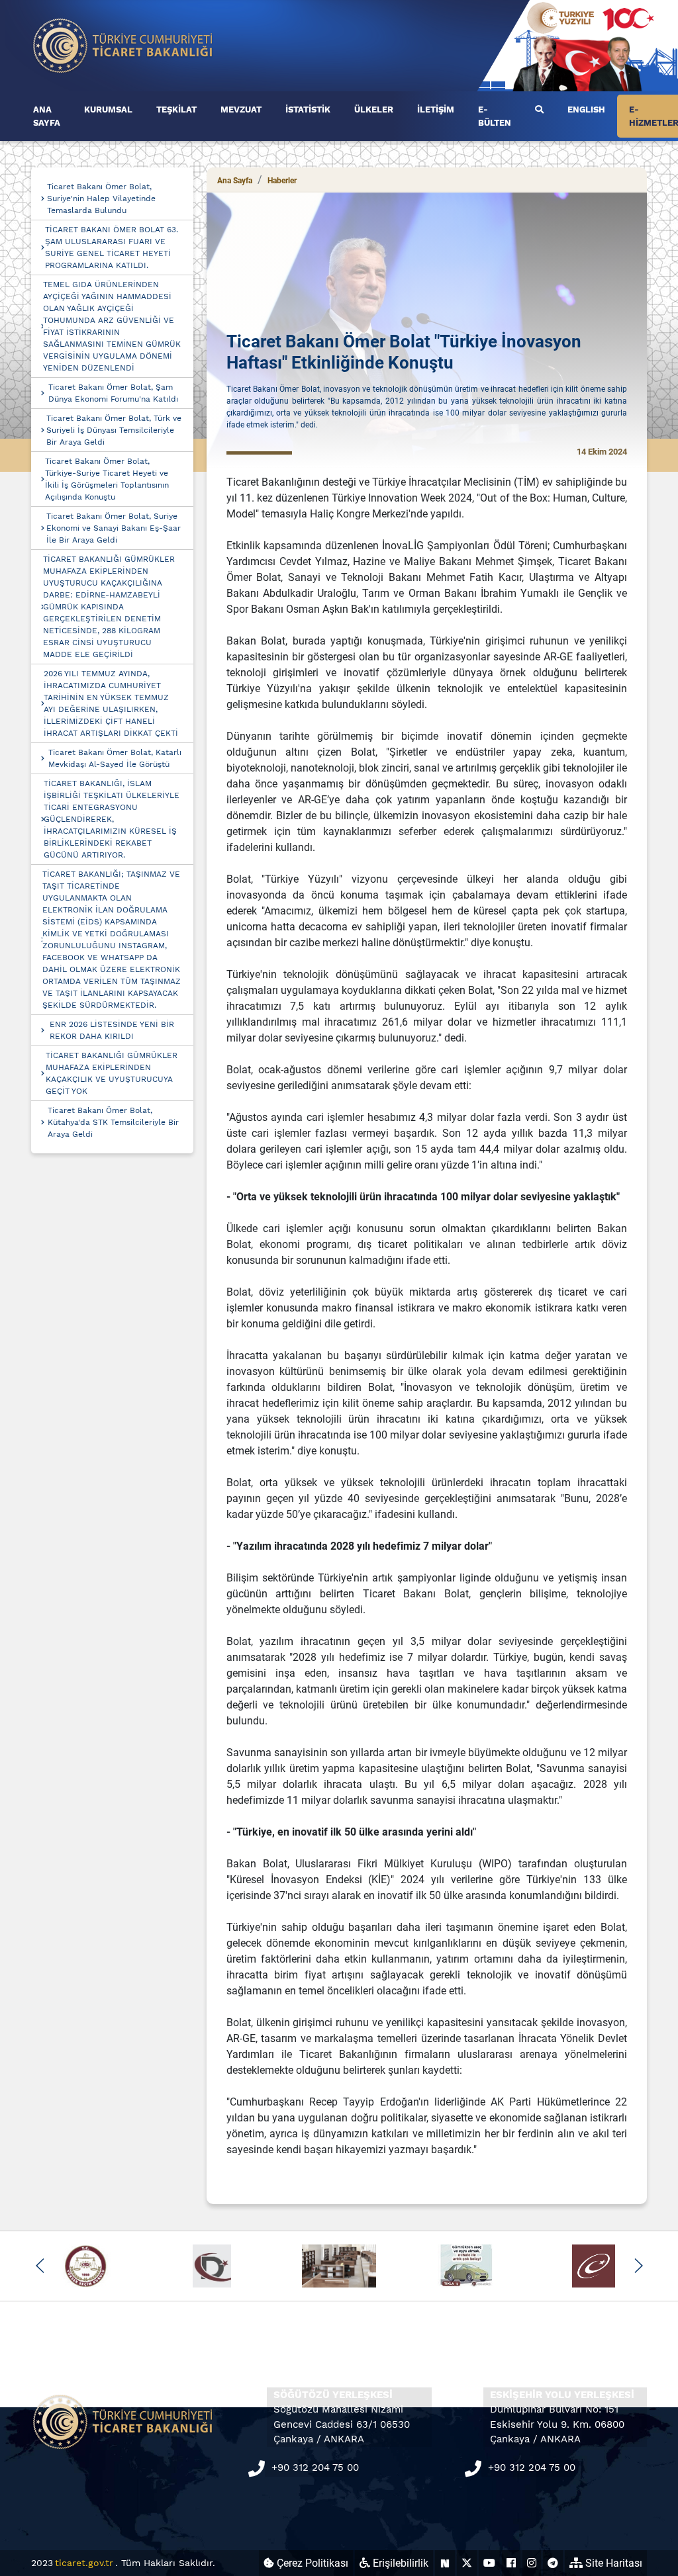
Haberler (282, 181)
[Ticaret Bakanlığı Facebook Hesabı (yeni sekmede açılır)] (511, 2563)
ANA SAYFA (47, 116)
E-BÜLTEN (495, 116)
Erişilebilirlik (399, 2563)
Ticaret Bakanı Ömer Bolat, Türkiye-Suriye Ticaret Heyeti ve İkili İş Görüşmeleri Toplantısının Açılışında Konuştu (107, 479)
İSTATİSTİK (308, 110)
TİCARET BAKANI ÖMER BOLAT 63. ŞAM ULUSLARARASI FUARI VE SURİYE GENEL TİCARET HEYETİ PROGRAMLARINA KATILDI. (112, 247)
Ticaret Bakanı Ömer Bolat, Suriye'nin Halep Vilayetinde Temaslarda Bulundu (101, 199)
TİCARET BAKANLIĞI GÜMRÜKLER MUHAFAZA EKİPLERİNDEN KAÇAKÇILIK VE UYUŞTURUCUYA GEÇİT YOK (112, 1073)
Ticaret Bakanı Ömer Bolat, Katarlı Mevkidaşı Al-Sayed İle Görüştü (115, 758)
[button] (40, 2266)
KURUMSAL (108, 110)
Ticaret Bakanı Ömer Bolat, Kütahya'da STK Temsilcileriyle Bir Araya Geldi (113, 1122)
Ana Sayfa (235, 181)
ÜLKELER (374, 110)
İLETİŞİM (436, 110)
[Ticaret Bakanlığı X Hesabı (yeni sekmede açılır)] (467, 2563)
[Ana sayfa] (123, 45)
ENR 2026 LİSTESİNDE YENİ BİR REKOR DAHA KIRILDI (112, 1030)
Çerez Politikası (311, 2563)
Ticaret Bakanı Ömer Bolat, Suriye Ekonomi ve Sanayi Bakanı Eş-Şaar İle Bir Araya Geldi (114, 528)
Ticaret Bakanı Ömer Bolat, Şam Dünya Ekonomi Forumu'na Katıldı (113, 393)
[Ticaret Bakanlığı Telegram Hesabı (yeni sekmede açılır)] (553, 2563)
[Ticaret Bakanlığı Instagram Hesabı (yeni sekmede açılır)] (532, 2563)
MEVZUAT (241, 110)
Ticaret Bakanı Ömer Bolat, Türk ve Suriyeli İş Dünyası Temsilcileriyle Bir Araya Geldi (114, 430)
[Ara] (539, 110)
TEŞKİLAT (176, 110)
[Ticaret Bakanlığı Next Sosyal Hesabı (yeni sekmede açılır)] (445, 2563)
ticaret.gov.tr (84, 2563)
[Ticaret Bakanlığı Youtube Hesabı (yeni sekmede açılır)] (489, 2563)
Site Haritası (612, 2563)
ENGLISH (586, 110)
